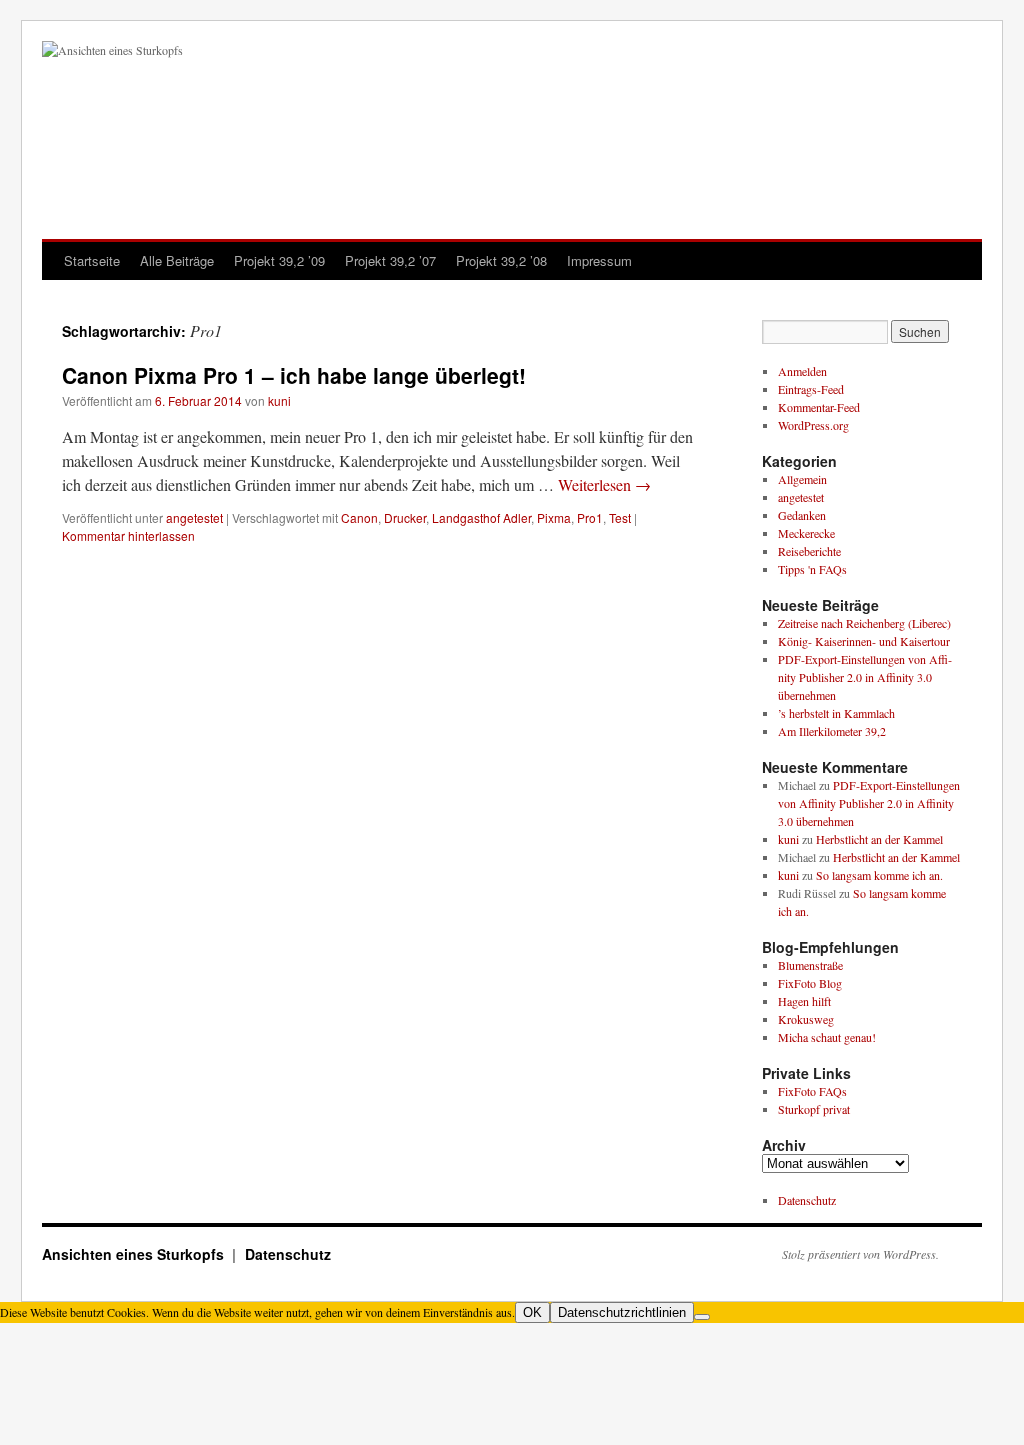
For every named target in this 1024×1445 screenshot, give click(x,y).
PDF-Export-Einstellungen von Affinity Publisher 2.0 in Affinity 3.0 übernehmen (865, 677)
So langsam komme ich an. (879, 875)
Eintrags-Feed (811, 389)
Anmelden (802, 371)
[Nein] (702, 1317)
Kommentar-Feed (819, 407)
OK (532, 1312)
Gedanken (802, 515)
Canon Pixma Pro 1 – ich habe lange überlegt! (294, 375)
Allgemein (802, 479)
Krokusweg (806, 1019)
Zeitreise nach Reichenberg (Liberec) (864, 623)
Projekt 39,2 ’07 (390, 260)
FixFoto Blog (810, 983)
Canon (359, 517)
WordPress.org (813, 425)
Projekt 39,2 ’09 (279, 260)
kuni (279, 400)
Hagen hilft (804, 1001)
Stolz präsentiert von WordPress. (860, 1254)
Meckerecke (806, 533)
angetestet (194, 517)
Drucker (405, 517)
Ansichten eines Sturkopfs (135, 1254)
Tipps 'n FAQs (812, 569)
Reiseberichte (809, 551)
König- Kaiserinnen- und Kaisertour (864, 641)
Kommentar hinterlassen (128, 535)
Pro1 (590, 517)
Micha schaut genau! (827, 1037)
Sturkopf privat (814, 1109)
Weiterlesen (604, 484)
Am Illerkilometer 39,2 (832, 731)
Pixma (554, 517)
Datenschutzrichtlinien (622, 1312)
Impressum (599, 260)
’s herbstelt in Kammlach (836, 713)
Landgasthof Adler (481, 517)
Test (620, 517)
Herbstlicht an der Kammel (879, 839)
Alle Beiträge (177, 260)
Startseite (92, 260)
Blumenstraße (810, 965)
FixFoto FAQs (812, 1091)
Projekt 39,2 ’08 (501, 260)
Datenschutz (807, 1200)
